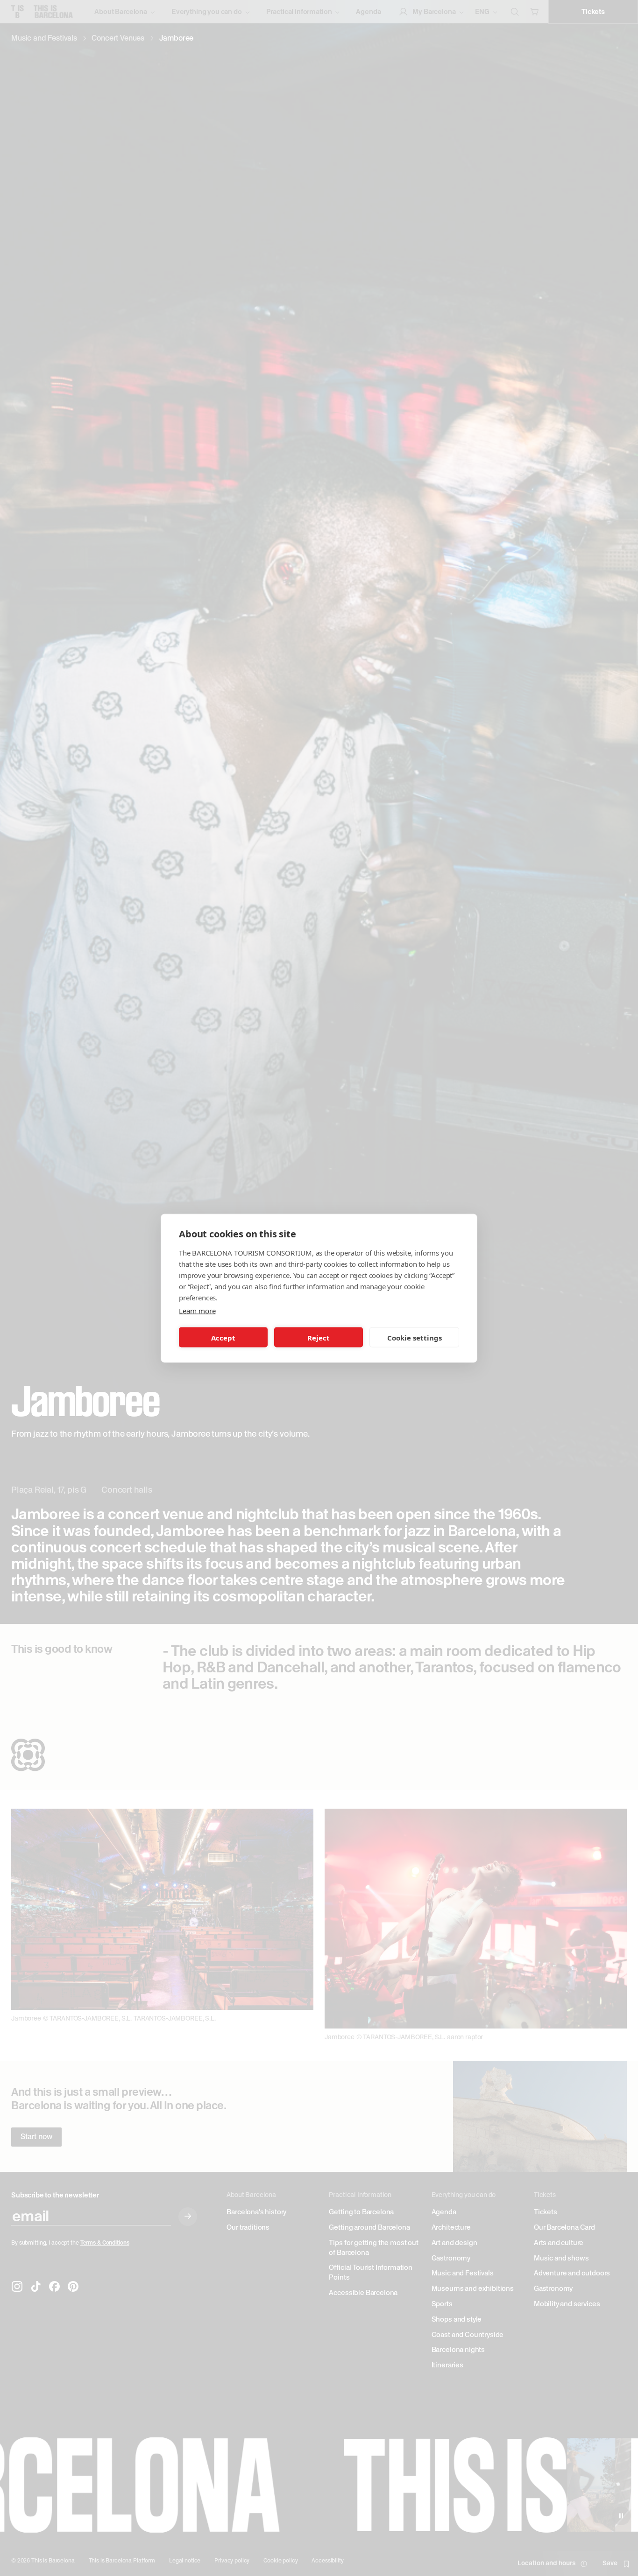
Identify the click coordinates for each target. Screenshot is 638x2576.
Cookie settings (415, 1337)
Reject (319, 1337)
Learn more (197, 1310)
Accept (223, 1337)
